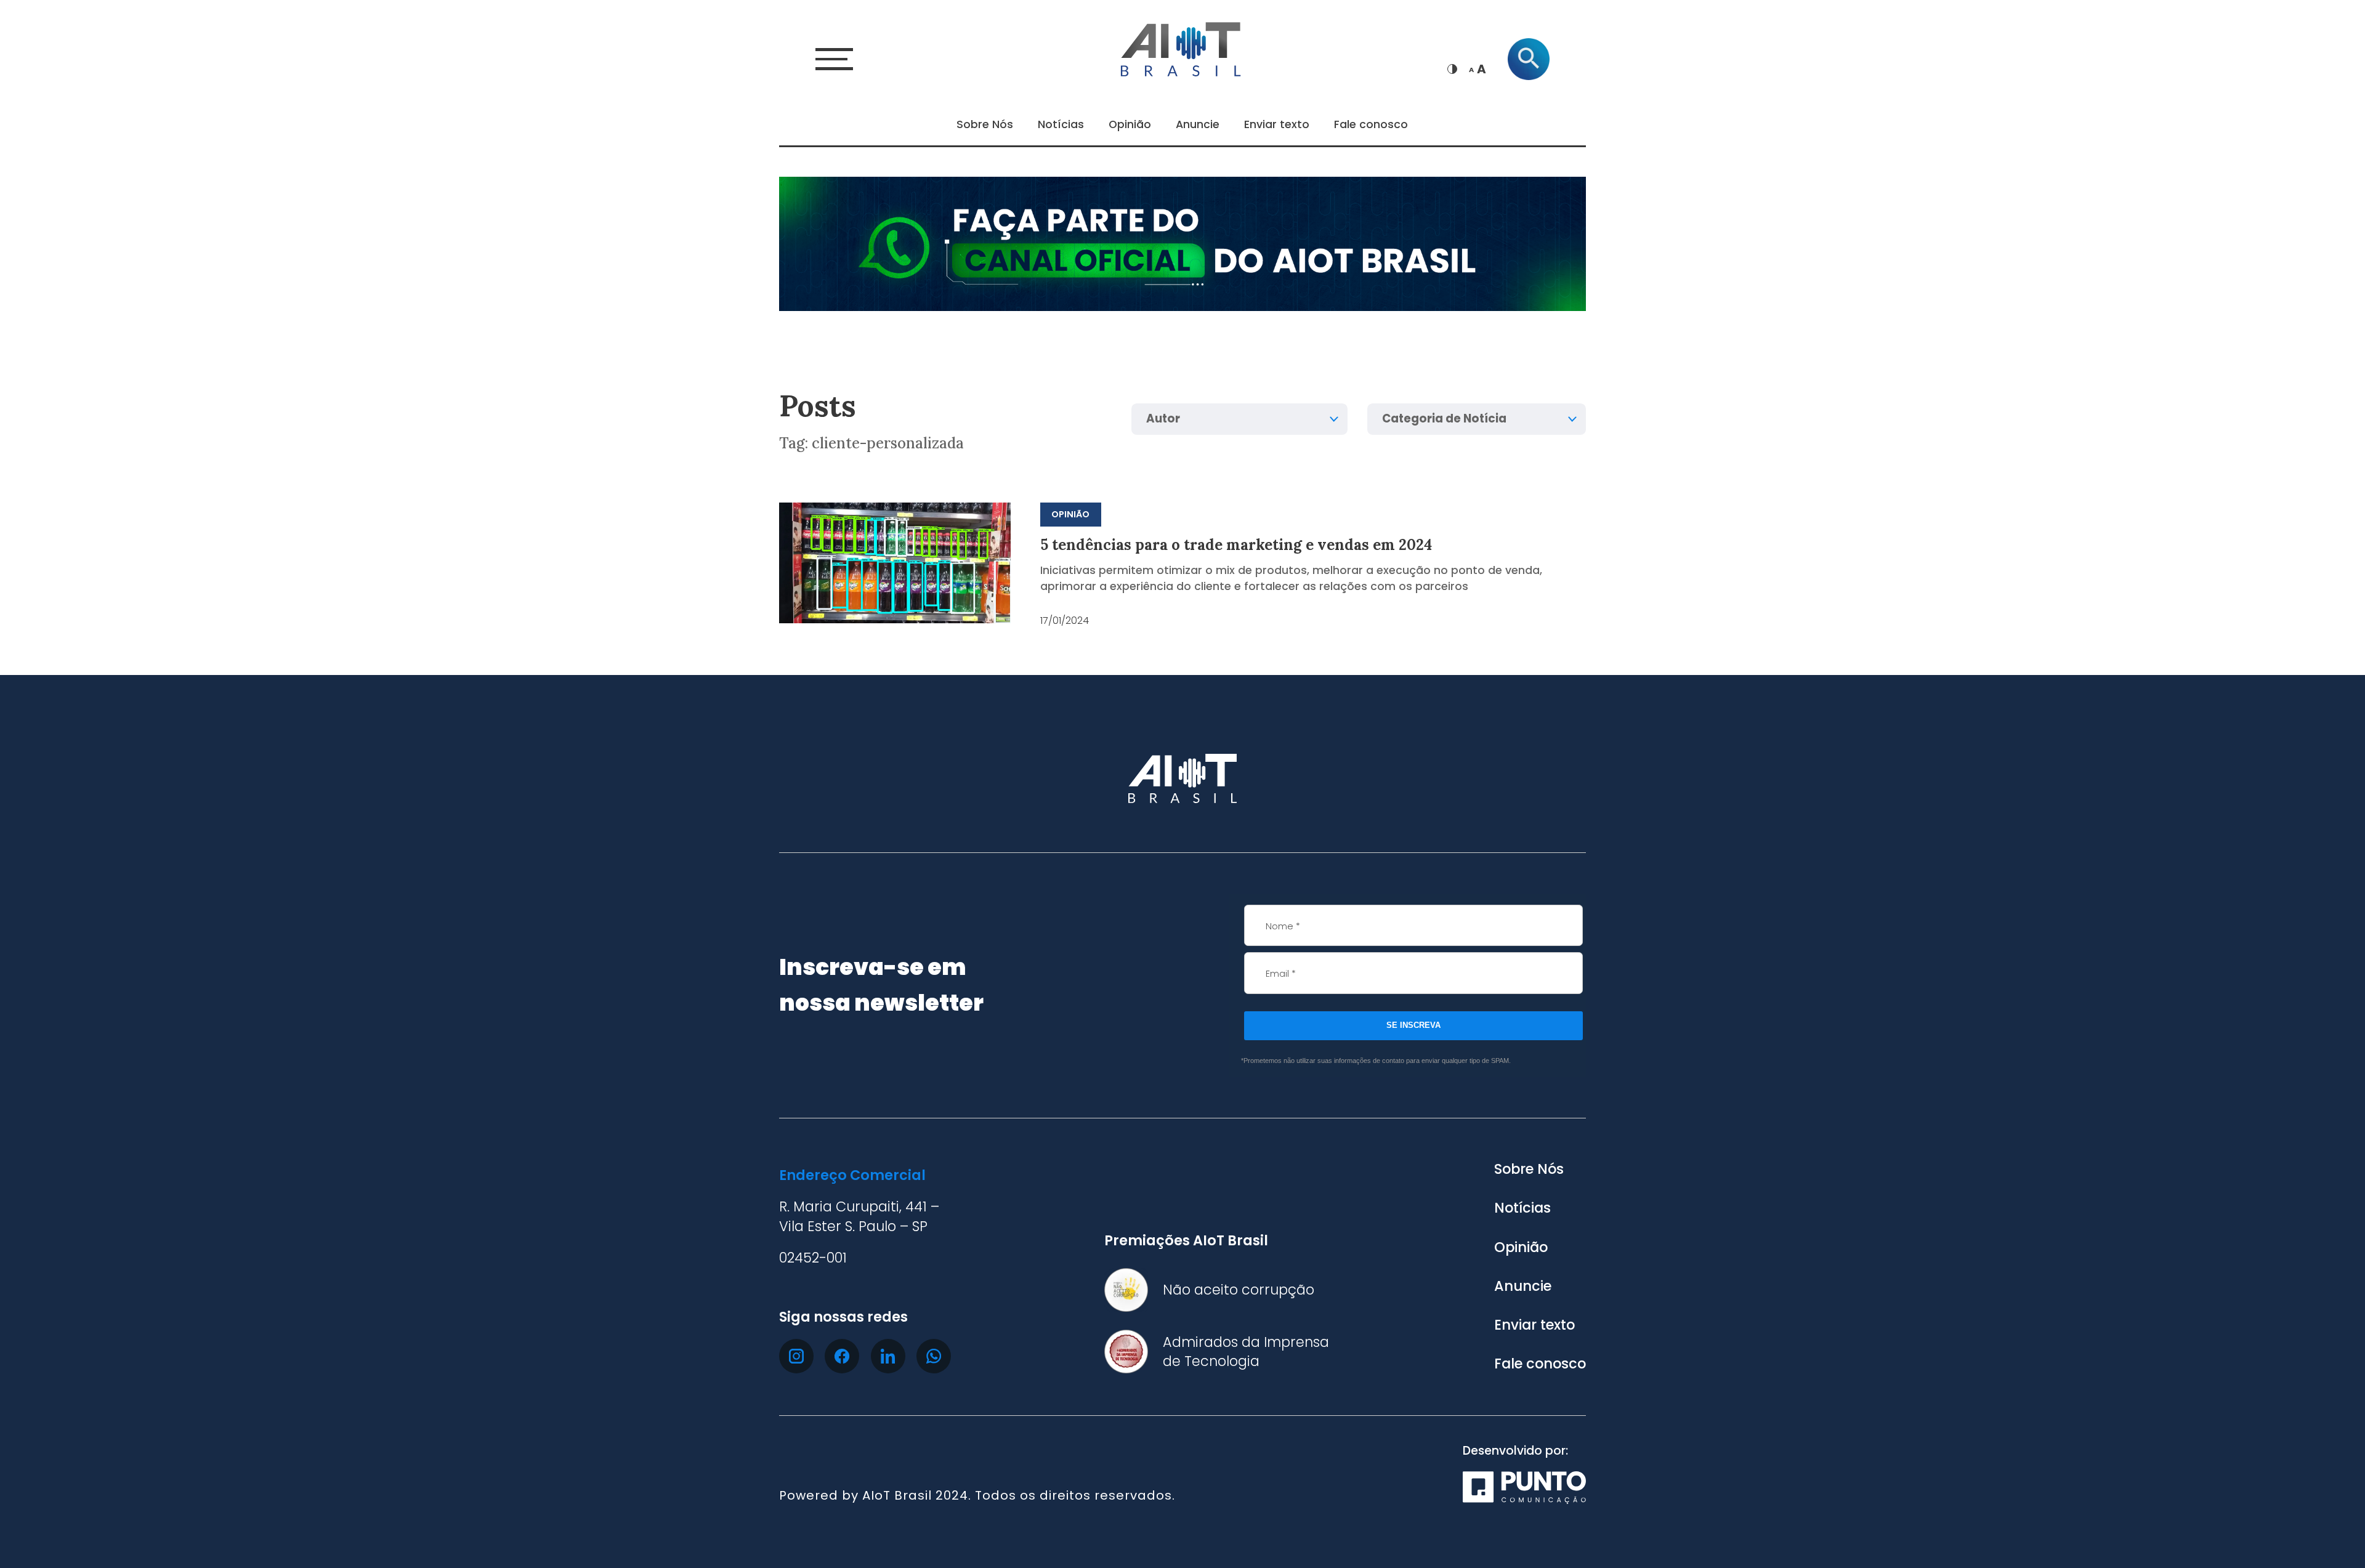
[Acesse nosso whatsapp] (934, 1356)
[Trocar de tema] (1452, 69)
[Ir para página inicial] (1182, 47)
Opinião (1130, 124)
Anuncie (1198, 124)
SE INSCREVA (1413, 1025)
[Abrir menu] (834, 59)
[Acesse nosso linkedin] (888, 1356)
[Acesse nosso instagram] (796, 1356)
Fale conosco (1371, 124)
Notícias (1061, 124)
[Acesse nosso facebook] (842, 1356)
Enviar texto (1277, 124)
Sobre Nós (985, 124)
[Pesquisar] (1529, 59)
